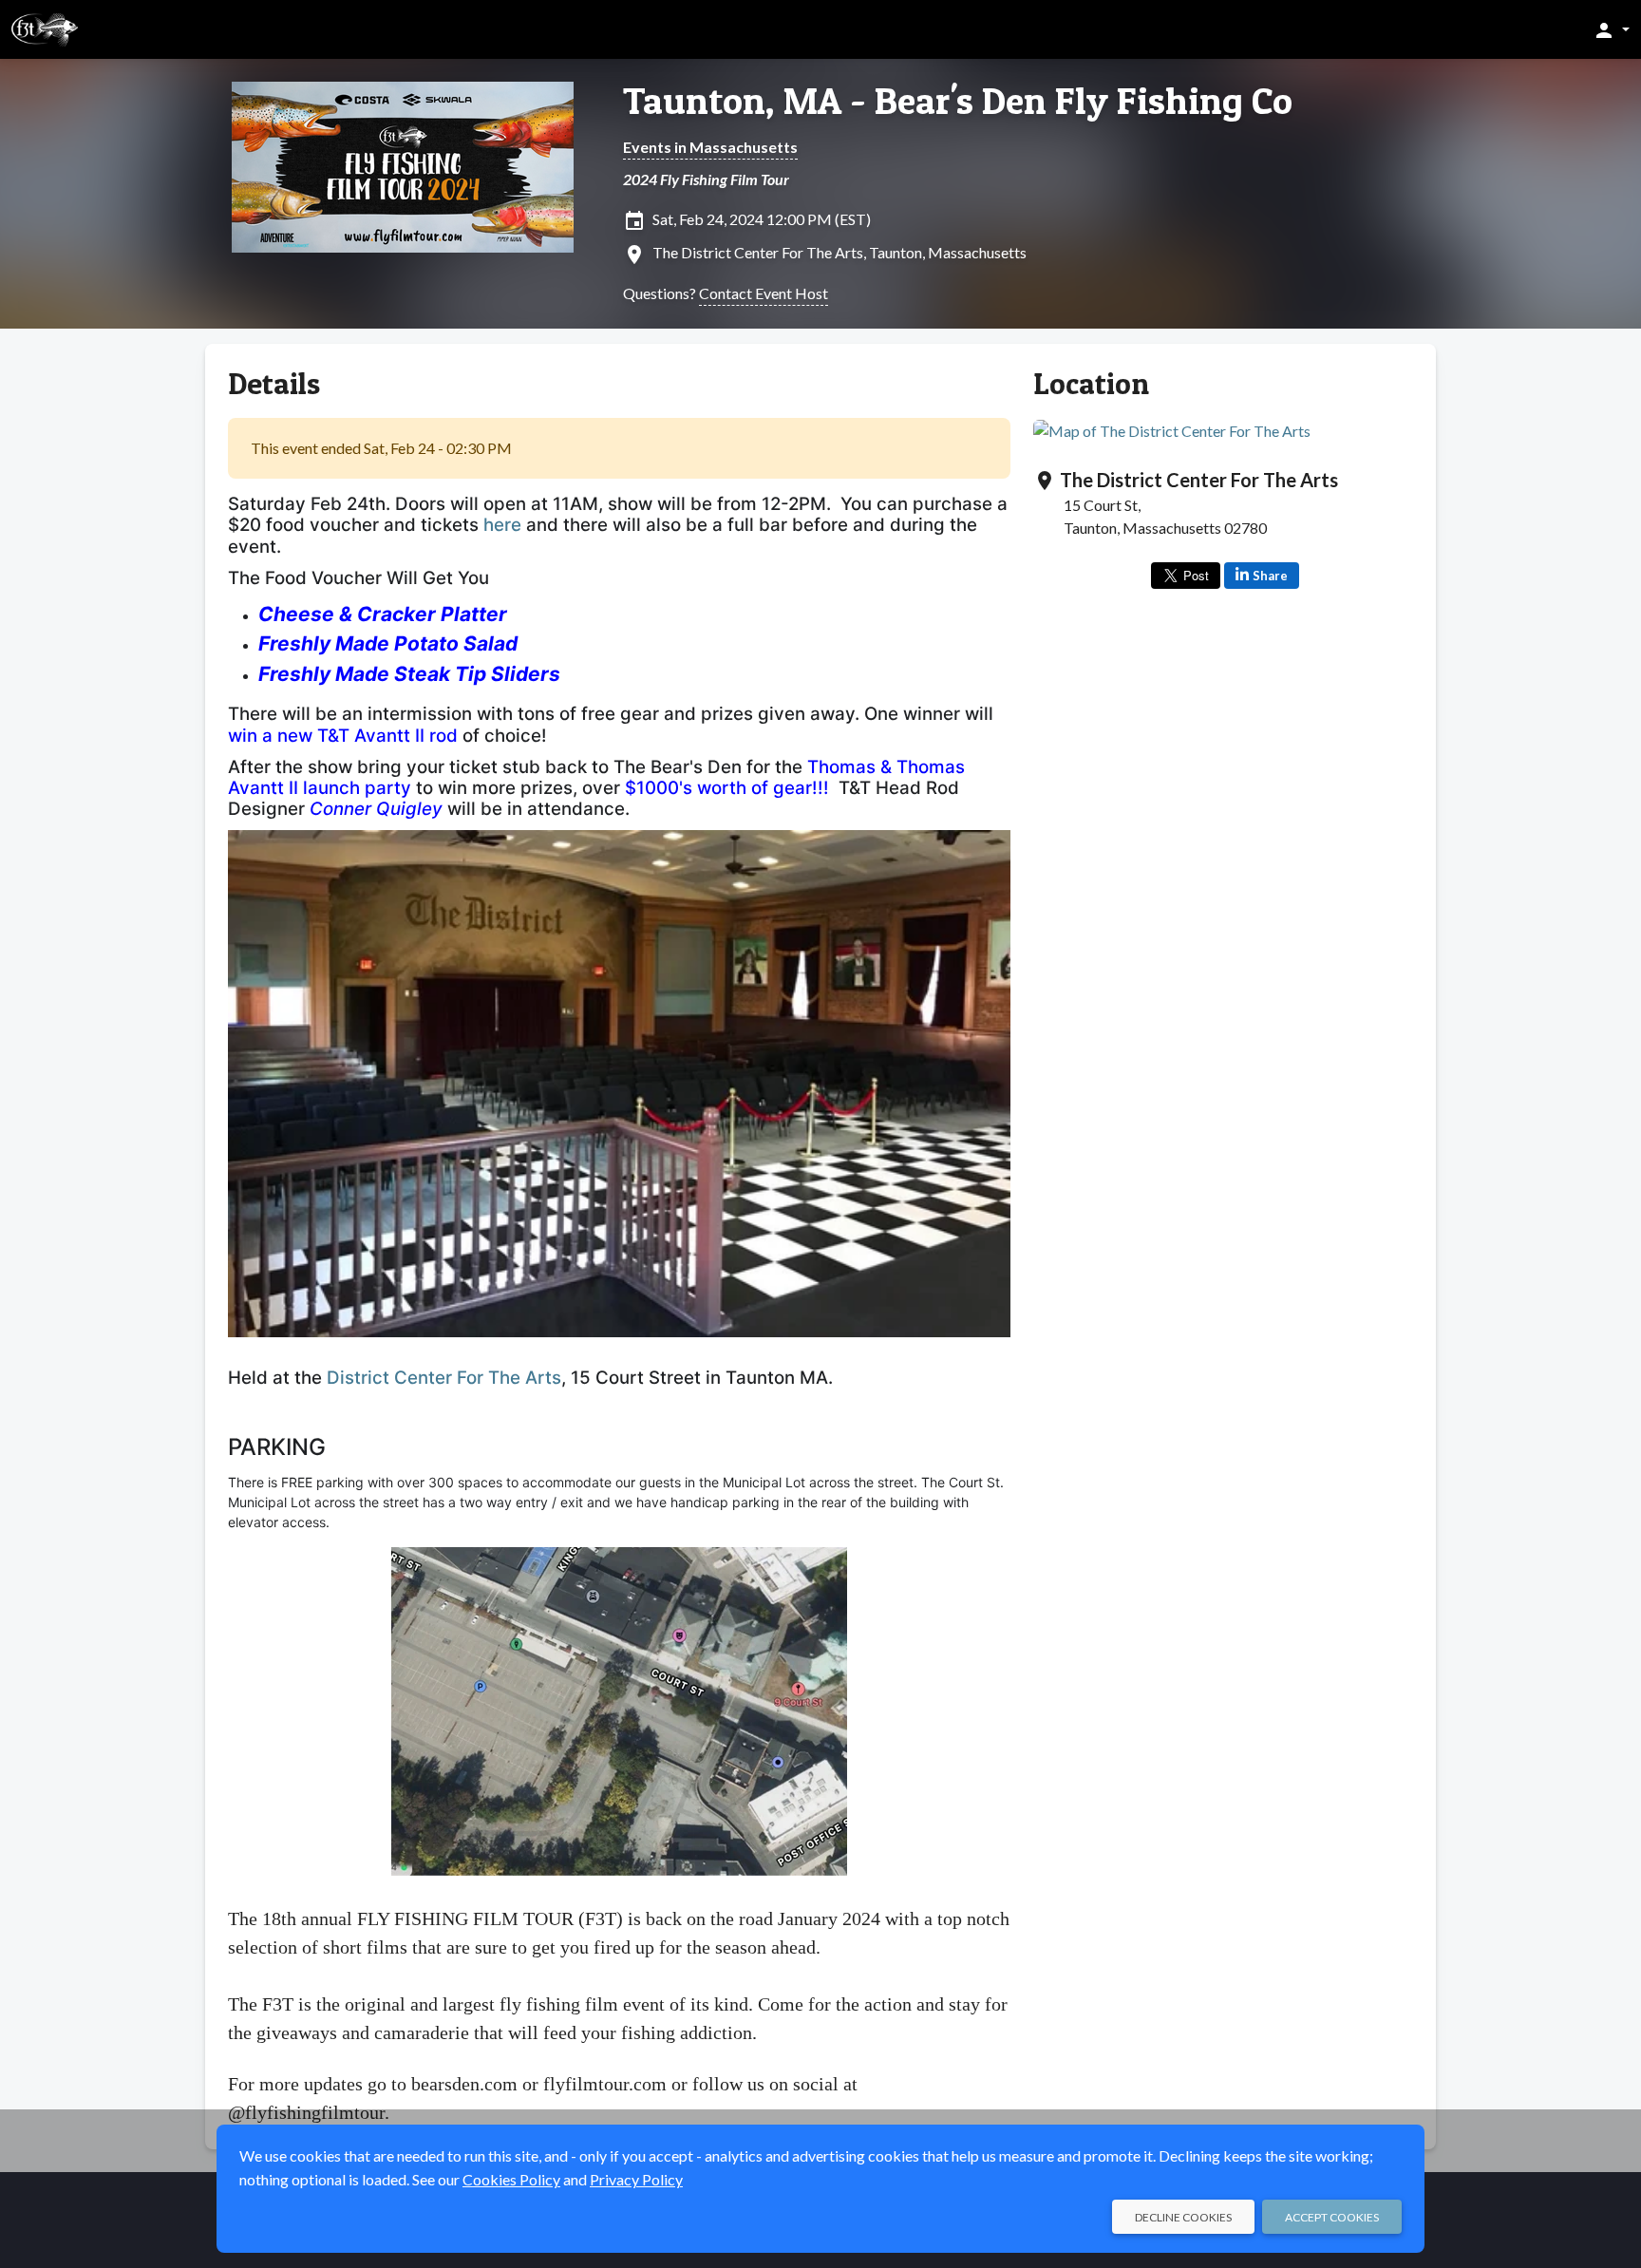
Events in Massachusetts (710, 147)
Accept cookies (1332, 2217)
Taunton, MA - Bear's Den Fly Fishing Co (958, 101)
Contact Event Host (764, 293)
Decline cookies (1183, 2217)
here (502, 525)
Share (1270, 576)
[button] (1611, 29)
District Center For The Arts (444, 1378)
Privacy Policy (636, 2179)
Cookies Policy (511, 2179)
